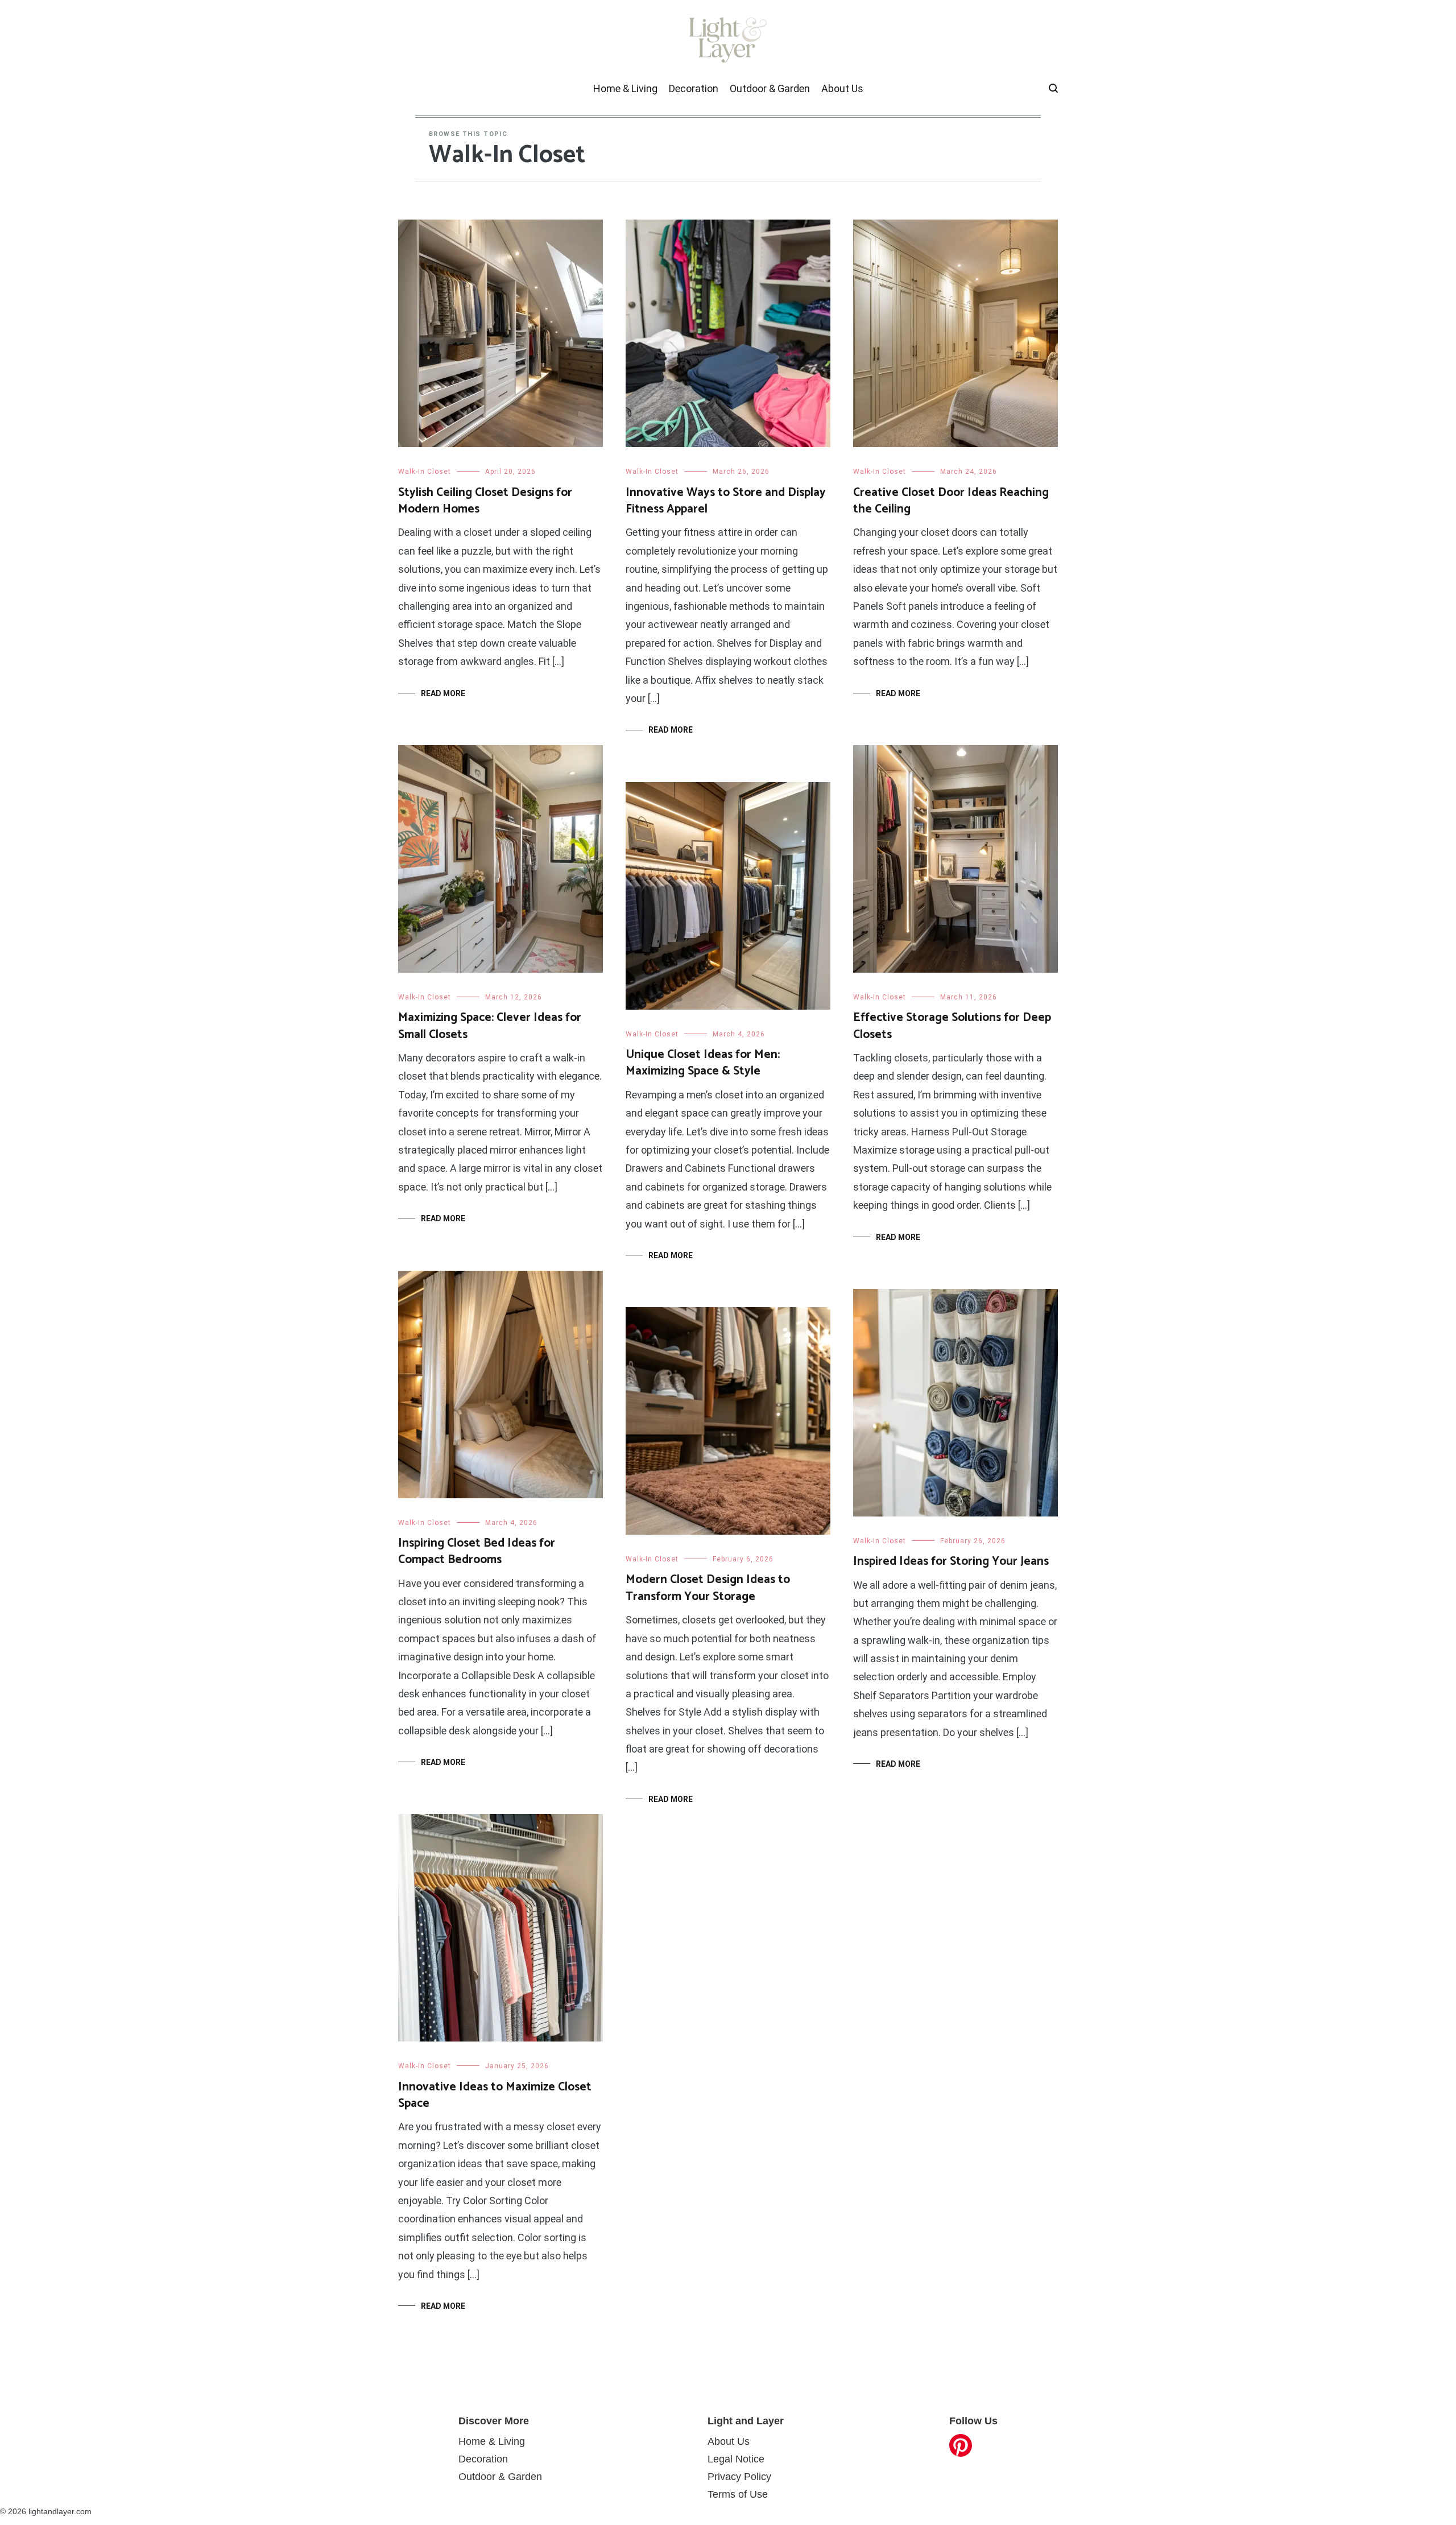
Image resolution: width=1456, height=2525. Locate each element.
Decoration (694, 88)
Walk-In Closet (425, 472)
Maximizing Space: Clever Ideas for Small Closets (490, 1026)
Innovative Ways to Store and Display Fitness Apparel (726, 501)
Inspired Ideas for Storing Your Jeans (951, 1561)
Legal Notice (736, 2459)
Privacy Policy (739, 2477)
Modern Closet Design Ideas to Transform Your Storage (708, 1588)
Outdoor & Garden (770, 88)
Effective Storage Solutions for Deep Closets (952, 1026)
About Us (842, 88)
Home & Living (625, 88)
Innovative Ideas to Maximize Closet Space (495, 2095)
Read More (443, 693)
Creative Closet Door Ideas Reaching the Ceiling (951, 501)
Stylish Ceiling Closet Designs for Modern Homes (485, 501)
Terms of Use (738, 2494)
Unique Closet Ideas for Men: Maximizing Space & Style (703, 1063)
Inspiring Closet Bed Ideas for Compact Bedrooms (477, 1551)
